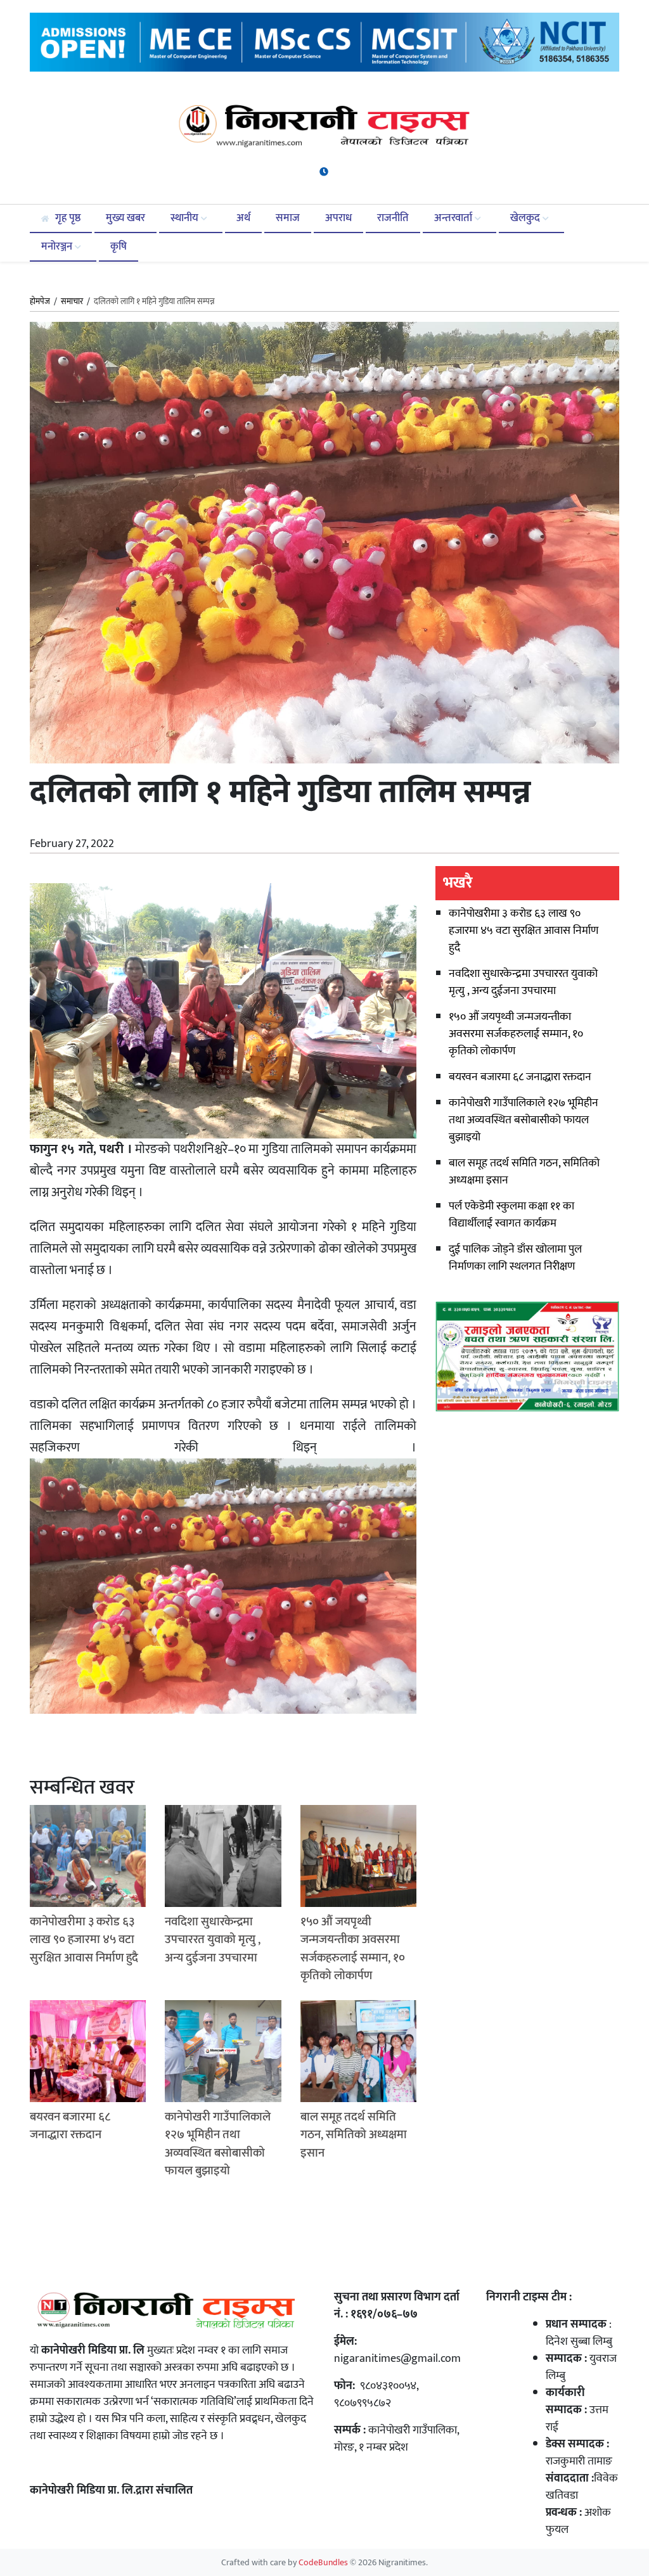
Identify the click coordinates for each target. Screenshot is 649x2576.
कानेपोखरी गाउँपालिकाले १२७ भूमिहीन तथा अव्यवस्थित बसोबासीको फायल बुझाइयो (524, 1120)
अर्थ (243, 218)
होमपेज (40, 302)
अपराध (338, 218)
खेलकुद (526, 218)
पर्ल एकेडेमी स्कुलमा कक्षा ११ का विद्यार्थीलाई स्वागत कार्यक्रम (511, 1215)
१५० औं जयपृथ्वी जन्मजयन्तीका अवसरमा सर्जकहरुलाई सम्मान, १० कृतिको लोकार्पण (516, 1034)
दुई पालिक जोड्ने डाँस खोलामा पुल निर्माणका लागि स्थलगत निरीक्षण (515, 1258)
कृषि (119, 246)
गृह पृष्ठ (67, 218)
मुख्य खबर (125, 218)
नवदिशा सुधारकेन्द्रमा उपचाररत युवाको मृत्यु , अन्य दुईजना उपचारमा (523, 982)
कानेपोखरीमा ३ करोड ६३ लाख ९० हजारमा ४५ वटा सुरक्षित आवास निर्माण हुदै (524, 931)
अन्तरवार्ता (454, 218)
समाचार (72, 302)
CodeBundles (324, 2563)
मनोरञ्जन (58, 246)
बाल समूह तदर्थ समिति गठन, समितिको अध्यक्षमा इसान (524, 1172)
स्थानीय (186, 218)
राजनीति (393, 218)
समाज (288, 218)
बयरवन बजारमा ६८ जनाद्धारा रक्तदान (520, 1077)
